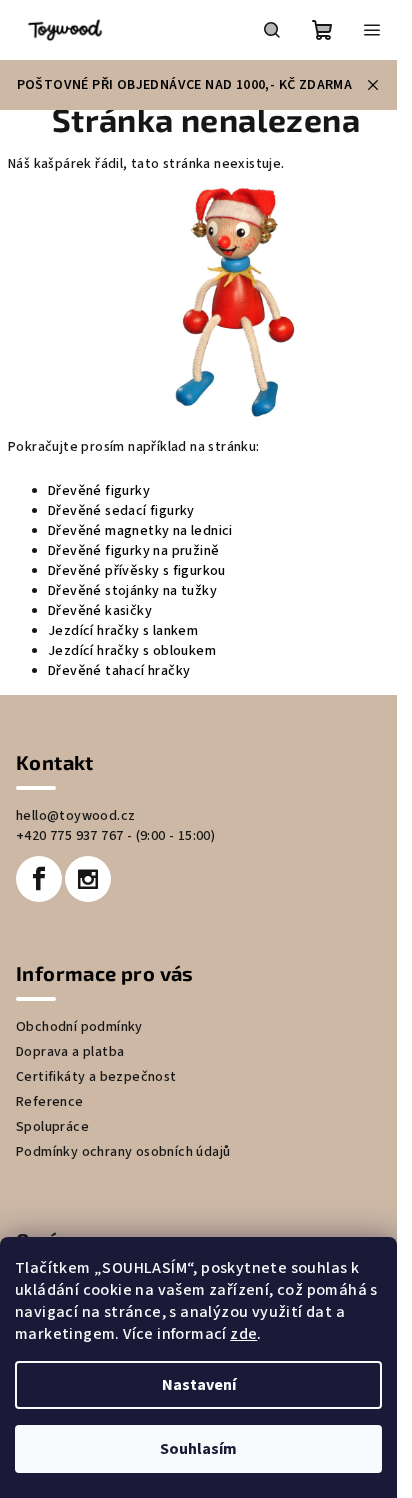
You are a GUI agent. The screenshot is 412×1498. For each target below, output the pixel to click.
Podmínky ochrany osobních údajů (123, 1152)
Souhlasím (198, 1449)
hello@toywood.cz (75, 816)
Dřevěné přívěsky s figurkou (137, 571)
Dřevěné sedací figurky (121, 511)
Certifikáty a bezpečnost (96, 1077)
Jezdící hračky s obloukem (132, 651)
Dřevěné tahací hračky (119, 671)
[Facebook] (39, 879)
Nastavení (199, 1385)
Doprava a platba (70, 1052)
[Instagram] (88, 879)
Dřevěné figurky (99, 491)
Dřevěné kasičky (100, 611)
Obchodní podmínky (79, 1027)
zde (243, 1334)
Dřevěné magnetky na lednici (140, 531)
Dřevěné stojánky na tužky (132, 591)
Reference (50, 1102)
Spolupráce (52, 1127)
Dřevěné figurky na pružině (133, 551)
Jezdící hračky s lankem (123, 631)
